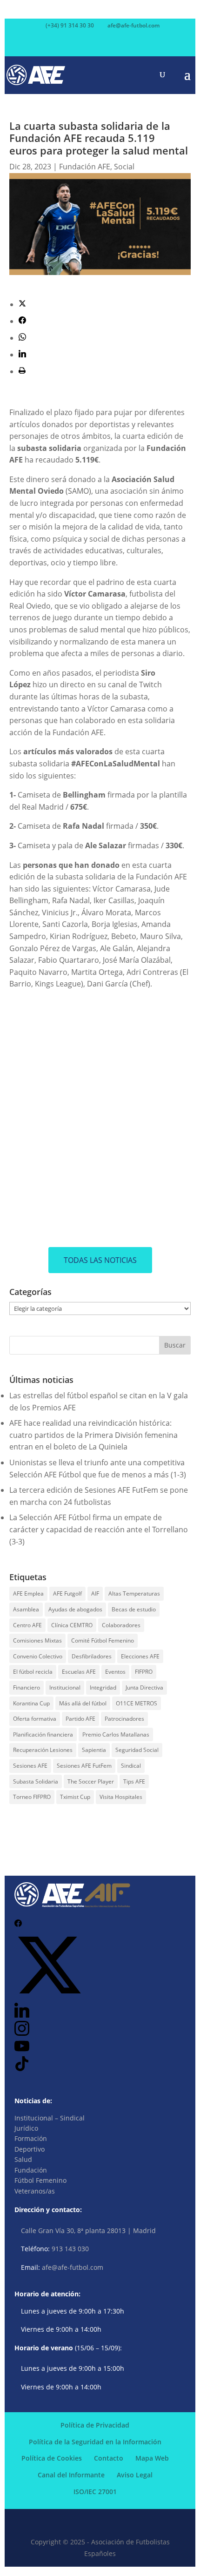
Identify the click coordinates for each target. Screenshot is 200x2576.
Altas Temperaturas (134, 1593)
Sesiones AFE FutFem (84, 1766)
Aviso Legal (135, 2475)
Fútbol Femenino (40, 2180)
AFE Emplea (28, 1593)
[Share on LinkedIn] (22, 355)
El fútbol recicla (33, 1672)
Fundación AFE (85, 167)
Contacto (109, 2458)
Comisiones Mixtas (37, 1640)
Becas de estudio (134, 1609)
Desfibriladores (92, 1656)
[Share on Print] (22, 371)
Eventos (115, 1672)
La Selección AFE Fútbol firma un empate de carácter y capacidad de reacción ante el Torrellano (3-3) (99, 1529)
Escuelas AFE (79, 1672)
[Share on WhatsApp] (22, 338)
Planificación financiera (43, 1734)
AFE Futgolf (67, 1593)
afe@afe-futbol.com (73, 2267)
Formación (31, 2138)
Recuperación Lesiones (43, 1750)
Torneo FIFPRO (32, 1797)
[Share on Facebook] (22, 321)
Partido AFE (80, 1719)
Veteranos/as (35, 2191)
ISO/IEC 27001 (95, 2492)
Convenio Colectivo (38, 1656)
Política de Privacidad (95, 2425)
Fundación (31, 2170)
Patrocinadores (124, 1719)
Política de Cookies (52, 2458)
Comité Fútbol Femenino (103, 1640)
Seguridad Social (137, 1750)
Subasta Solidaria (36, 1781)
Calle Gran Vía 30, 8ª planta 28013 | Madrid (88, 2231)
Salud (23, 2159)
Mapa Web (152, 2458)
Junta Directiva (144, 1687)
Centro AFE (27, 1625)
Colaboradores (121, 1625)
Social (124, 167)
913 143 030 (70, 2249)
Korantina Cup (31, 1703)
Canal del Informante (71, 2475)
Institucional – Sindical (50, 2118)
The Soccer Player (91, 1781)
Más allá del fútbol (83, 1703)
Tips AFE (134, 1781)
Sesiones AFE (30, 1766)
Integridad (103, 1687)
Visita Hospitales (121, 1797)
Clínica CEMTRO (72, 1625)
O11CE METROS (137, 1703)
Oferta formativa (35, 1719)
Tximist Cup (75, 1797)
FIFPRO (144, 1672)
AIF (95, 1593)
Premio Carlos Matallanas (116, 1734)
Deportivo (30, 2149)
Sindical (131, 1766)
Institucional (65, 1687)
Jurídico (26, 2128)
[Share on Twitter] (22, 304)
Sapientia (94, 1750)
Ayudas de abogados (75, 1609)
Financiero (27, 1687)
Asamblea (26, 1609)
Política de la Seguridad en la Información (95, 2442)
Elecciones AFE (140, 1656)
